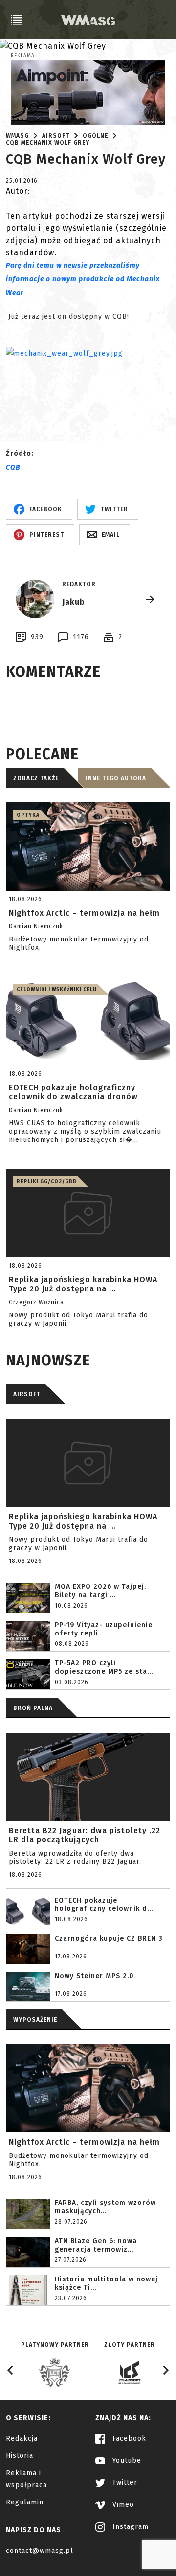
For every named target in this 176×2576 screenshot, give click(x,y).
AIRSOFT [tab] (27, 1394)
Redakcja (22, 2439)
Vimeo (122, 2505)
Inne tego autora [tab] (116, 778)
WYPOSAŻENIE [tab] (35, 2020)
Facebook (128, 2439)
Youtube (126, 2461)
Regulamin (25, 2502)
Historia (20, 2456)
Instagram (129, 2527)
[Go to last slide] (11, 2370)
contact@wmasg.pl (40, 2551)
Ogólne (95, 136)
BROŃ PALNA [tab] (33, 1708)
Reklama (23, 56)
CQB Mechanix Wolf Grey (48, 143)
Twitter (124, 2483)
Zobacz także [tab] (36, 778)
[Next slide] (165, 2370)
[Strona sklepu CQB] (88, 380)
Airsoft (56, 136)
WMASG (17, 136)
